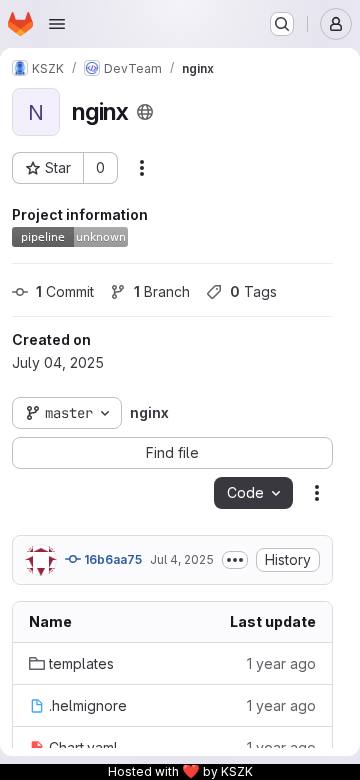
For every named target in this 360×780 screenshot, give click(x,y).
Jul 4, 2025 (182, 559)
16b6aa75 (111, 559)
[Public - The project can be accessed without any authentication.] (145, 112)
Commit (65, 291)
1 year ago (281, 663)
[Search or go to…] (282, 24)
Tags (253, 291)
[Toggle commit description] (235, 560)
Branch (162, 291)
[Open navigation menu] (57, 24)
